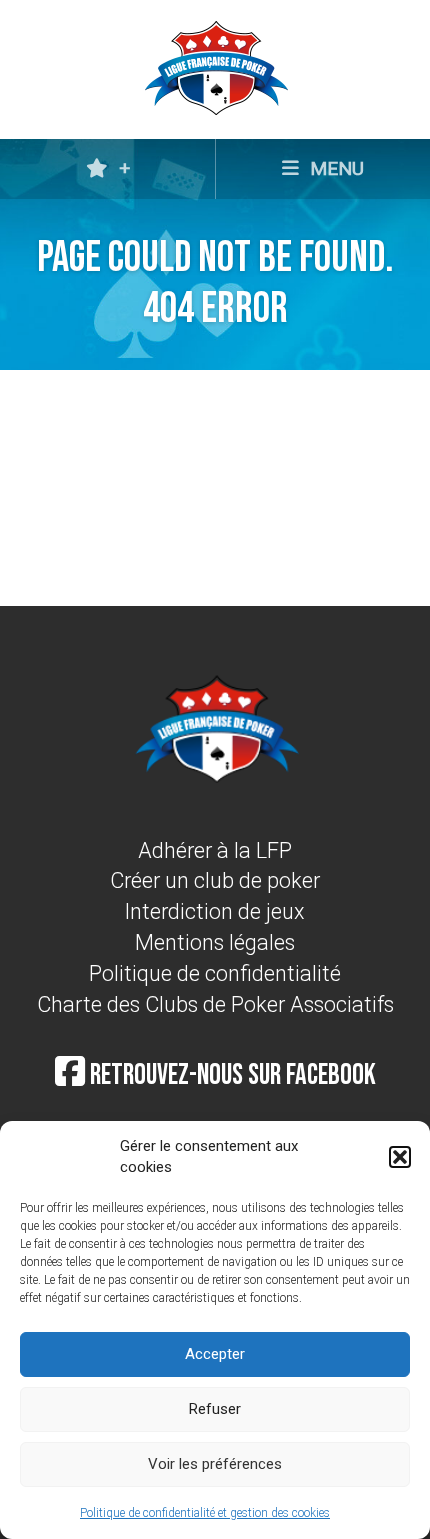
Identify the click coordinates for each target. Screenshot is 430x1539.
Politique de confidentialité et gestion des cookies (205, 1513)
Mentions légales (215, 942)
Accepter (215, 1354)
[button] (400, 1157)
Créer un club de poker (215, 880)
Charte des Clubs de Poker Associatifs (215, 1004)
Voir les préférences (215, 1464)
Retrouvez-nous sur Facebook (230, 1075)
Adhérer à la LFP (215, 850)
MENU (334, 168)
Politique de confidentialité (215, 973)
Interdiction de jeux (215, 911)
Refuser (215, 1409)
